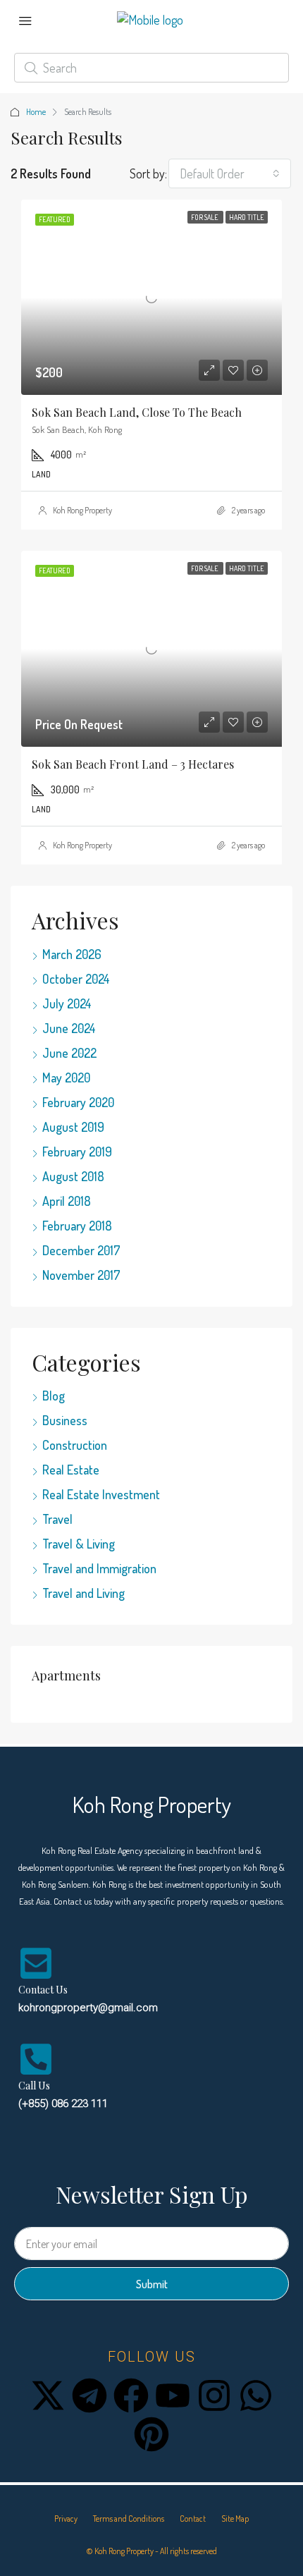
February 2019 (77, 1152)
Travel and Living (84, 1593)
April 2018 (67, 1201)
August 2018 (73, 1176)
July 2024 (67, 1003)
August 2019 (73, 1127)
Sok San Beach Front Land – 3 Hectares (133, 764)
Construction (75, 1445)
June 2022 (69, 1053)
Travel (57, 1519)
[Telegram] (89, 2395)
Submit (152, 2284)
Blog (54, 1396)
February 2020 (78, 1102)
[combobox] (230, 173)
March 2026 (72, 954)
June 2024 (69, 1028)
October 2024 (76, 979)
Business (65, 1420)
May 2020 (66, 1078)
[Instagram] (214, 2395)
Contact (193, 2519)
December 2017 (81, 1250)
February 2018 (77, 1226)
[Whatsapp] (256, 2395)
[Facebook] (131, 2395)
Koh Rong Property (82, 510)
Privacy (66, 2519)
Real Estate (71, 1470)
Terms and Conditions (129, 2519)
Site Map (235, 2519)
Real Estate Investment (101, 1494)
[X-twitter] (48, 2395)
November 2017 (81, 1275)
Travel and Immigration (99, 1568)
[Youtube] (173, 2395)
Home (36, 112)
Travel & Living (79, 1544)
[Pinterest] (151, 2434)
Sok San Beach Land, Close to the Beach (137, 412)
